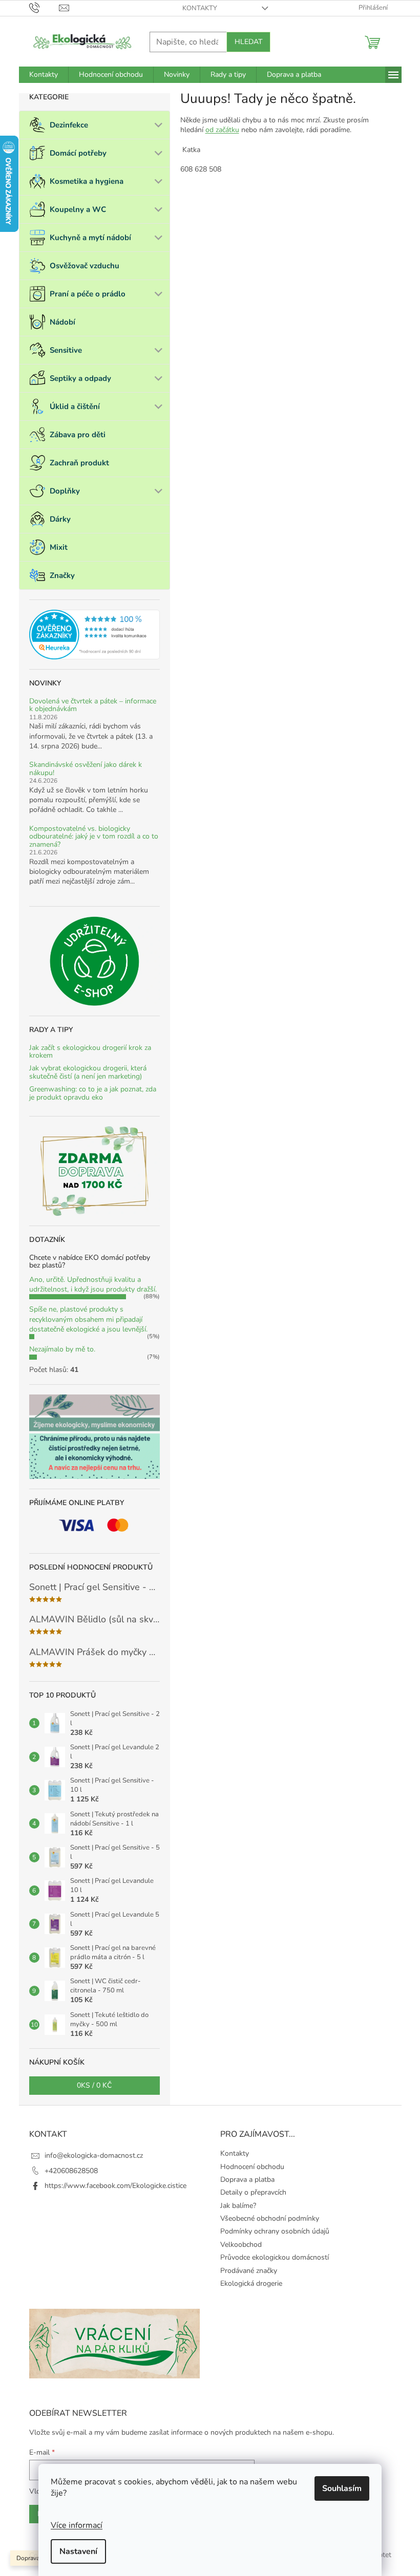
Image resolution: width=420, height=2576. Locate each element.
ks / (94, 2085)
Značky (62, 575)
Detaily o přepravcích (253, 2192)
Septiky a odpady (80, 378)
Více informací (77, 2525)
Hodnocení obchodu (252, 2167)
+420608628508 (71, 2171)
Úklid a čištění (75, 406)
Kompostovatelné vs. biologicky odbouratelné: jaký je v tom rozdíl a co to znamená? (94, 836)
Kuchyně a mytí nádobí (90, 238)
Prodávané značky (249, 2271)
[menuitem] (44, 75)
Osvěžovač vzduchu (85, 266)
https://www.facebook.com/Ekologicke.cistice (115, 2186)
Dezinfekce (69, 125)
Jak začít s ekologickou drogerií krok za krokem (90, 1052)
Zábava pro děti (78, 435)
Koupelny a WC (78, 209)
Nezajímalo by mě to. (62, 1349)
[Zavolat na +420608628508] (44, 8)
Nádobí (62, 322)
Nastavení (78, 2551)
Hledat (248, 42)
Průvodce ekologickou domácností (275, 2257)
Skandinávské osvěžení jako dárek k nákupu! (86, 769)
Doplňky (65, 491)
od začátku (222, 130)
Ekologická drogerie (251, 2283)
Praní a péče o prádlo (88, 294)
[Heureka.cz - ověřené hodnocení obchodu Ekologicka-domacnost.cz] (94, 635)
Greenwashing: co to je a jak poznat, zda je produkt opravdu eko (93, 1093)
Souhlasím (342, 2488)
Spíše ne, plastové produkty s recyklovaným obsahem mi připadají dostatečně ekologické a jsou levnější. (88, 1319)
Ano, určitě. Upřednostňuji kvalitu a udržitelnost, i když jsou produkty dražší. (93, 1284)
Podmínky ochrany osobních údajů (275, 2231)
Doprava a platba (247, 2180)
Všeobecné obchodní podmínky (270, 2218)
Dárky (60, 519)
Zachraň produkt (79, 463)
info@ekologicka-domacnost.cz (94, 2155)
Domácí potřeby (78, 153)
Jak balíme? (238, 2206)
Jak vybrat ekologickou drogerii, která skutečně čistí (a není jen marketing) (88, 1072)
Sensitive (66, 350)
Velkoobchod (241, 2245)
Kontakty (200, 8)
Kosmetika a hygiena (87, 181)
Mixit (59, 547)
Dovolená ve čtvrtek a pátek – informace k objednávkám (93, 705)
